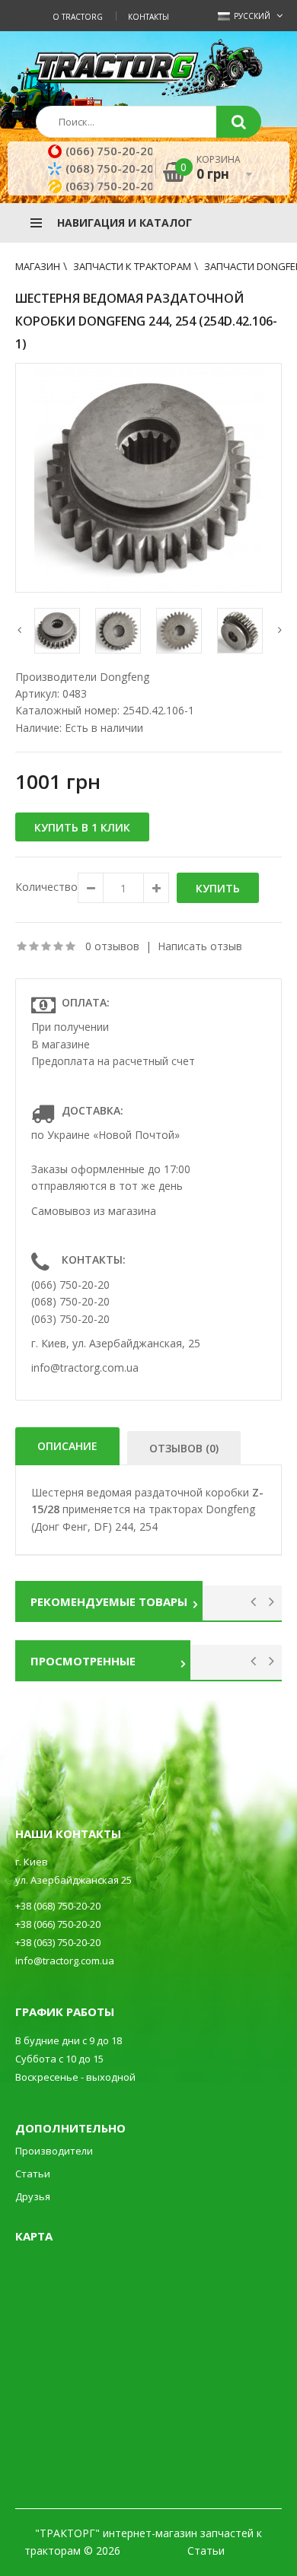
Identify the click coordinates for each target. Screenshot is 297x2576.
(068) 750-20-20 (110, 168)
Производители (54, 2151)
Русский (251, 16)
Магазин (38, 266)
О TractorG (78, 17)
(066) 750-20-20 (110, 151)
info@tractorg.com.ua (85, 1368)
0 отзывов (112, 946)
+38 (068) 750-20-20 (58, 1906)
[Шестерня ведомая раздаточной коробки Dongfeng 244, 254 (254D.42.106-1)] (148, 478)
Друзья (33, 2196)
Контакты (148, 17)
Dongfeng (125, 677)
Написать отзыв (200, 946)
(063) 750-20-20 (110, 186)
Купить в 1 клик (82, 827)
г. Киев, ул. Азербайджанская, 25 (116, 1343)
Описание (67, 1446)
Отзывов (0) (184, 1448)
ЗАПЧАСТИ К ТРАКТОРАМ (132, 266)
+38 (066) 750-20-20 (58, 1924)
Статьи (33, 2174)
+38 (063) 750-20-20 (58, 1942)
